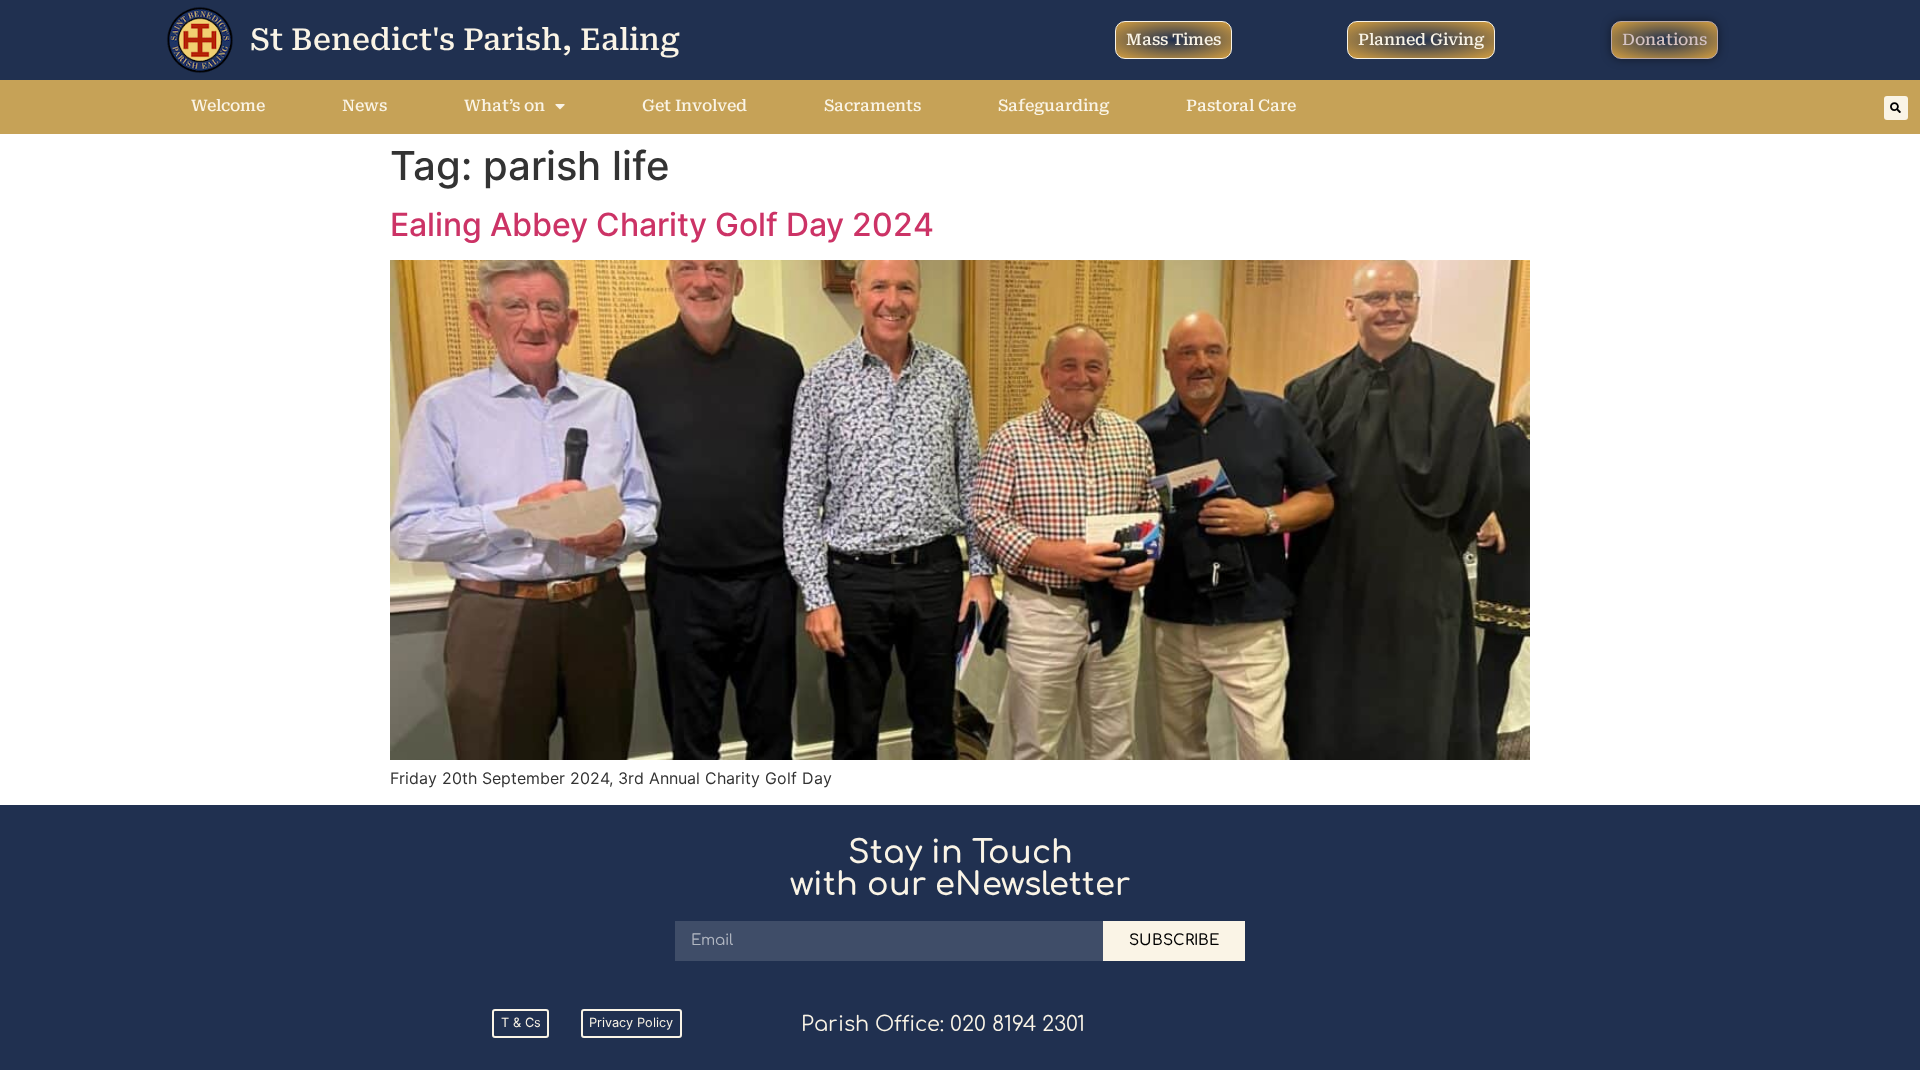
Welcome (228, 105)
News (364, 105)
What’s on (504, 105)
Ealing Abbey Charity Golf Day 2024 (662, 224)
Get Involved (694, 105)
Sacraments (872, 105)
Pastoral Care (1241, 105)
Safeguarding (1053, 105)
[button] (1896, 108)
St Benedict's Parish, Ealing (465, 39)
